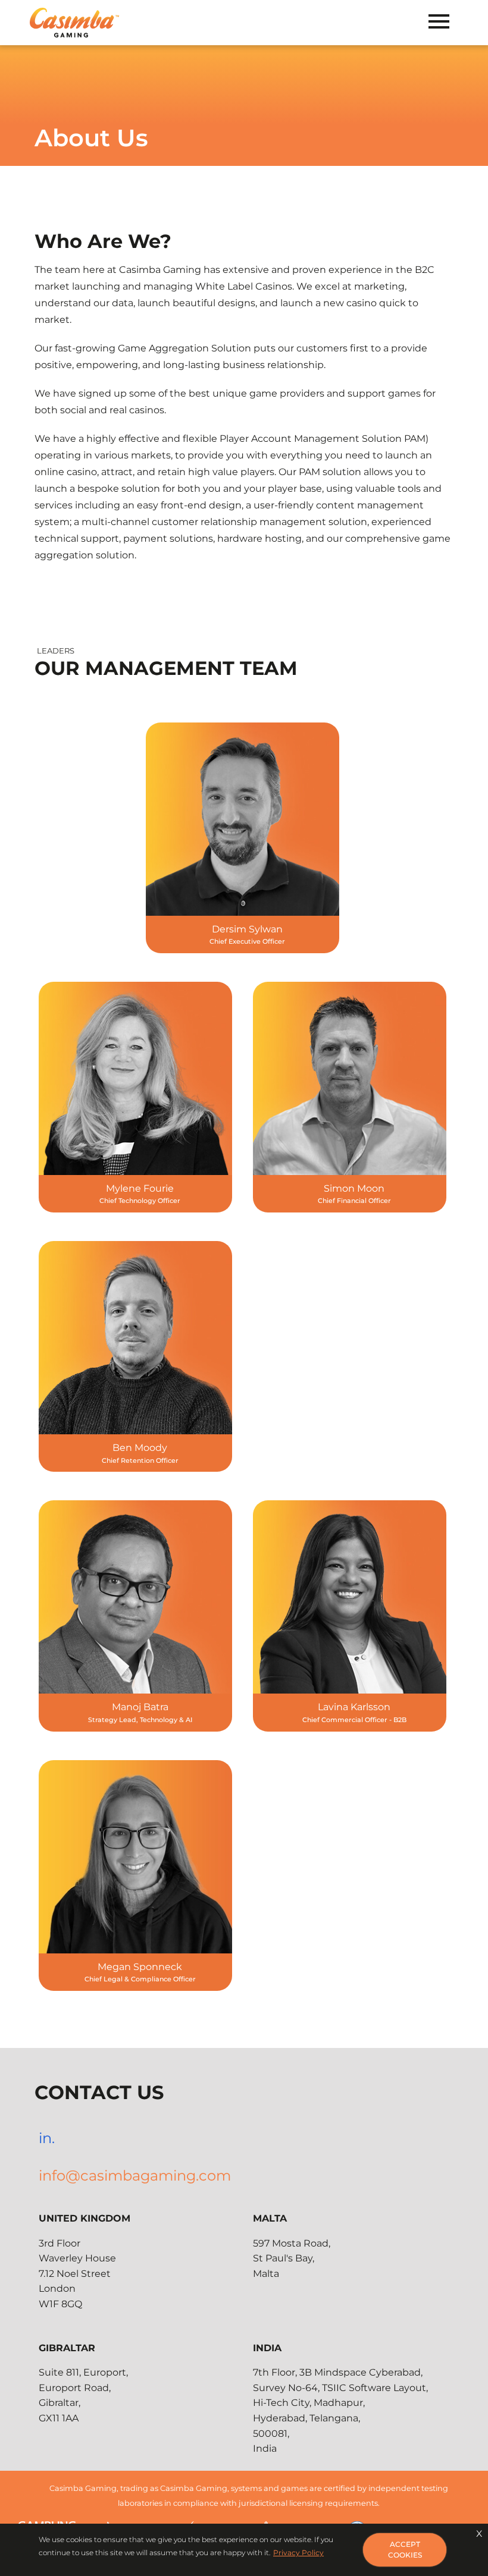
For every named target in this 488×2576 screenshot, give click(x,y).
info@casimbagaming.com (135, 2176)
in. (47, 2138)
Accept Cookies (405, 2550)
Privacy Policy (298, 2553)
